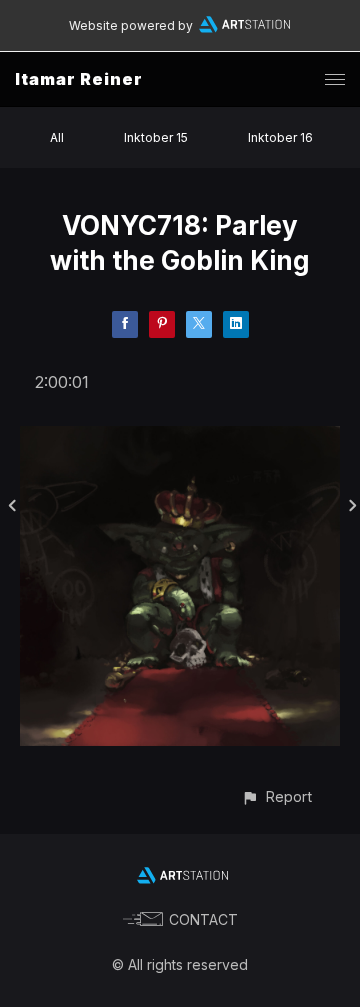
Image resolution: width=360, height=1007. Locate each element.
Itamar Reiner (79, 79)
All (57, 137)
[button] (276, 796)
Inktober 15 (156, 137)
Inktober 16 (280, 137)
